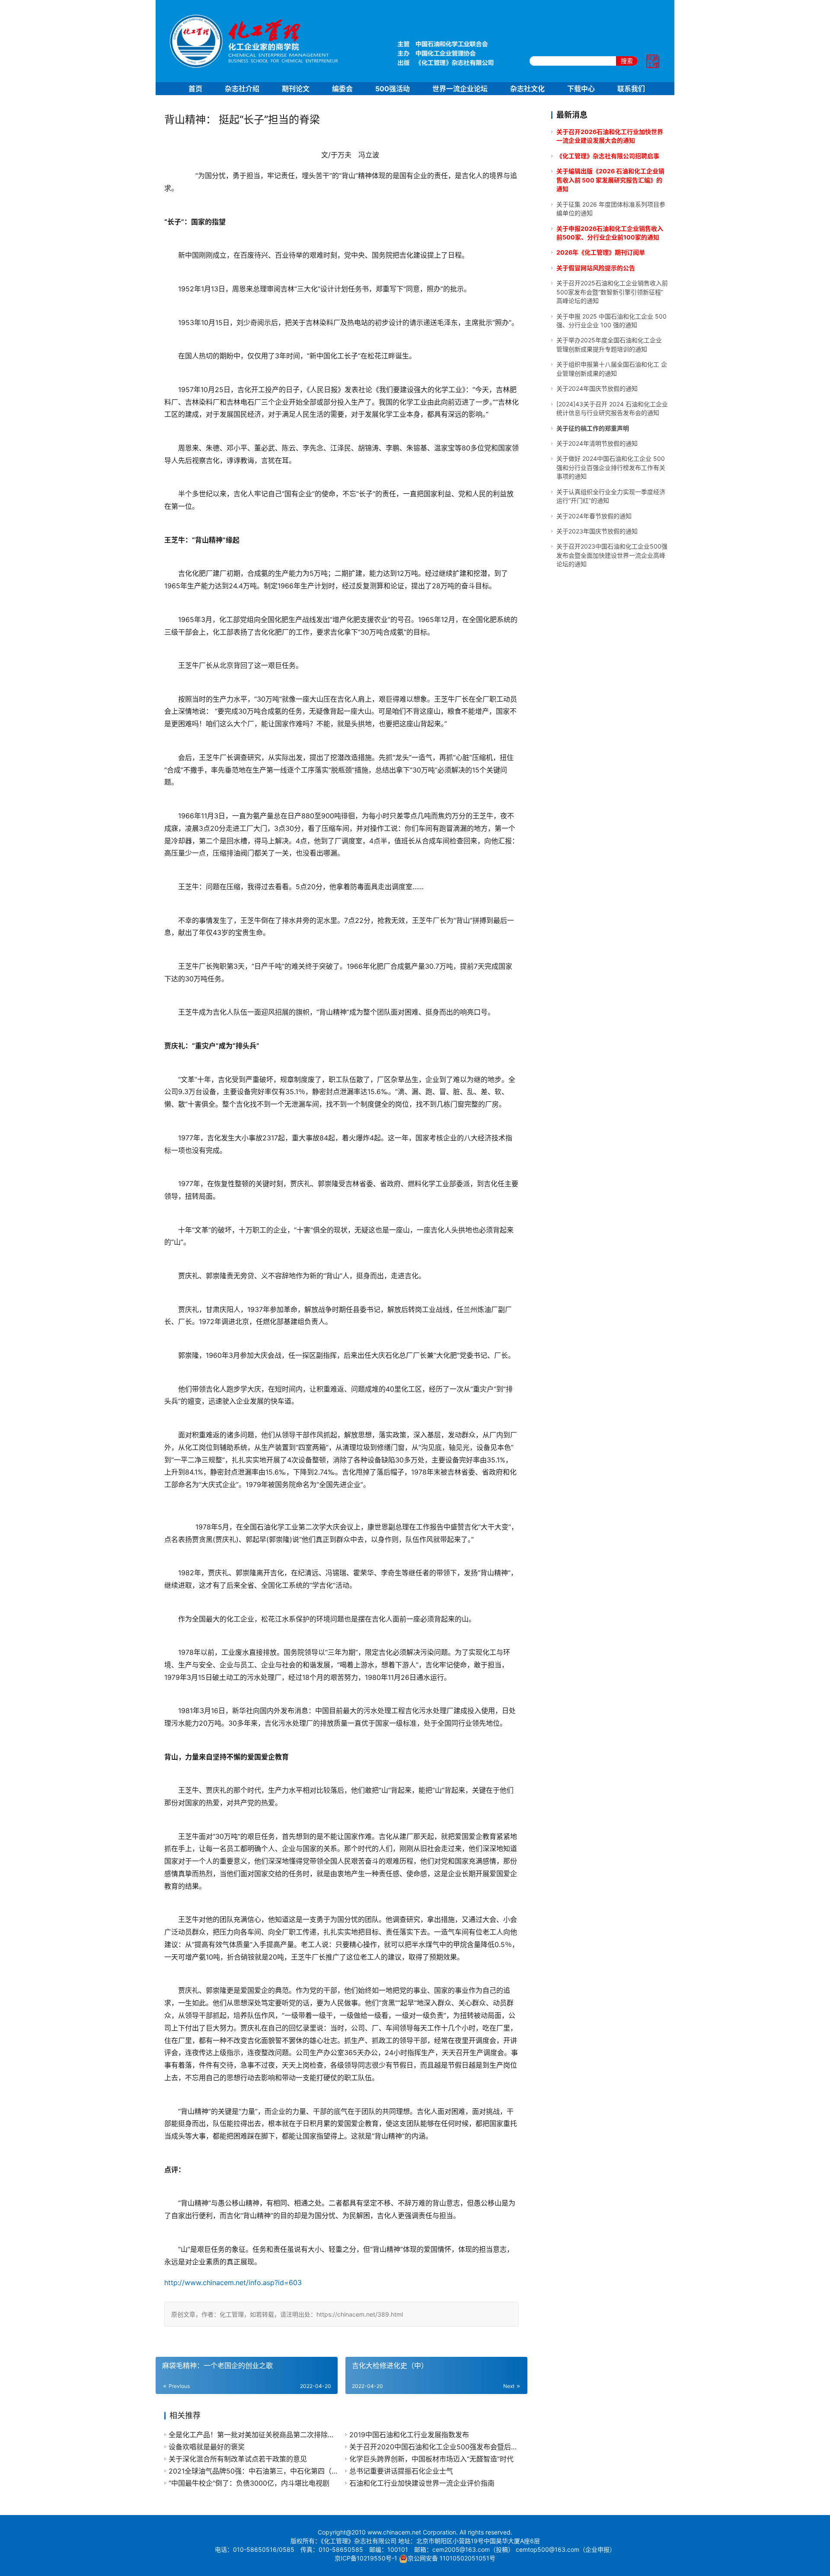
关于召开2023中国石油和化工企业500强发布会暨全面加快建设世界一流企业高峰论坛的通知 (612, 555)
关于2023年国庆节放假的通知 (597, 531)
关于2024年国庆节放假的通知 (597, 388)
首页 (195, 89)
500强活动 (393, 89)
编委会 (342, 89)
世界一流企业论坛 (460, 89)
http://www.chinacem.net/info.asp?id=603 (233, 2282)
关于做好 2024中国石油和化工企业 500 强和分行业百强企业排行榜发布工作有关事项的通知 (611, 467)
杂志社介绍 (242, 89)
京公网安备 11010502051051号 (452, 2558)
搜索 (627, 61)
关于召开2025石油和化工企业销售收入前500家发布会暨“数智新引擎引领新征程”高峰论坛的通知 (612, 292)
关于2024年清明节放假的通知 (597, 443)
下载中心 (581, 89)
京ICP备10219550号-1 (366, 2558)
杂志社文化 (527, 89)
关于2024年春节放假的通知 (594, 516)
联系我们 (631, 89)
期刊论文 (296, 89)
